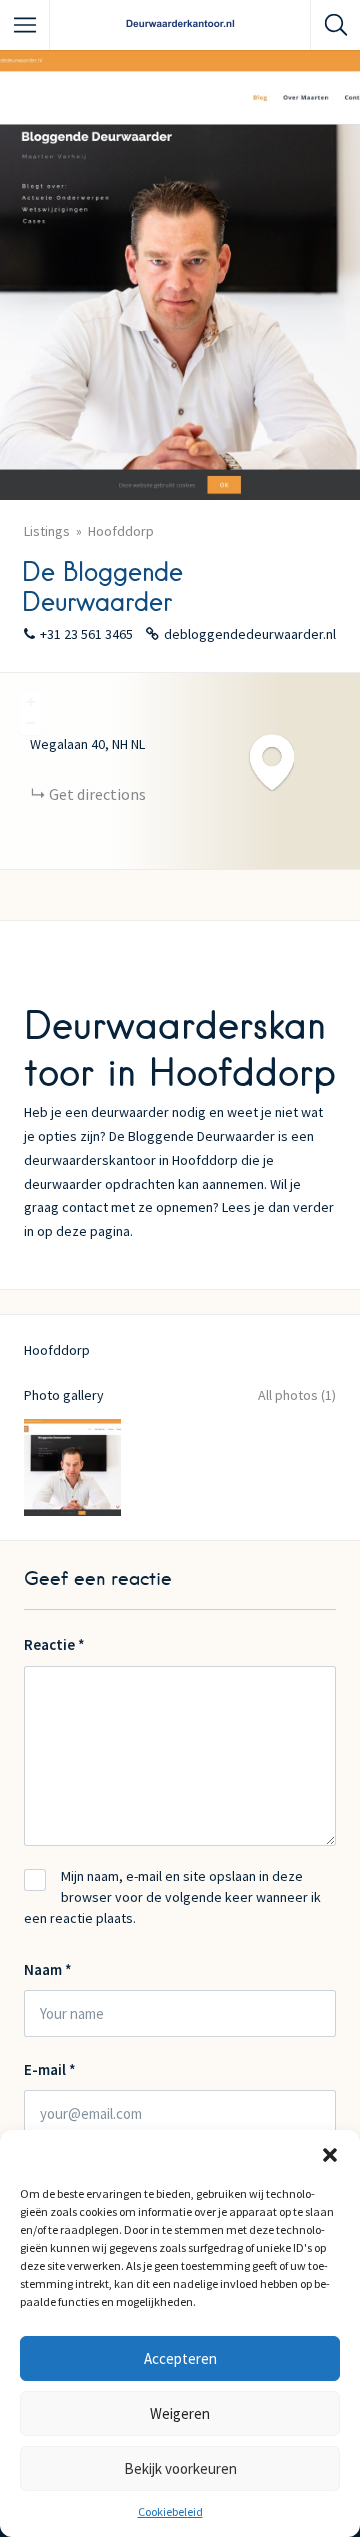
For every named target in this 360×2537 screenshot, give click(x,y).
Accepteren (180, 2358)
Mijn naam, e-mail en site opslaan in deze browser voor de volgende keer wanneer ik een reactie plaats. (172, 1897)
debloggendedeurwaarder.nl (250, 634)
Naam (48, 1969)
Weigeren (180, 2413)
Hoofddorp (121, 531)
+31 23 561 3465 (86, 634)
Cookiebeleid (170, 2511)
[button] (330, 2155)
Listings (47, 531)
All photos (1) (297, 1395)
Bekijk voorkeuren (180, 2468)
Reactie (54, 1644)
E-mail (50, 2069)
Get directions (97, 794)
